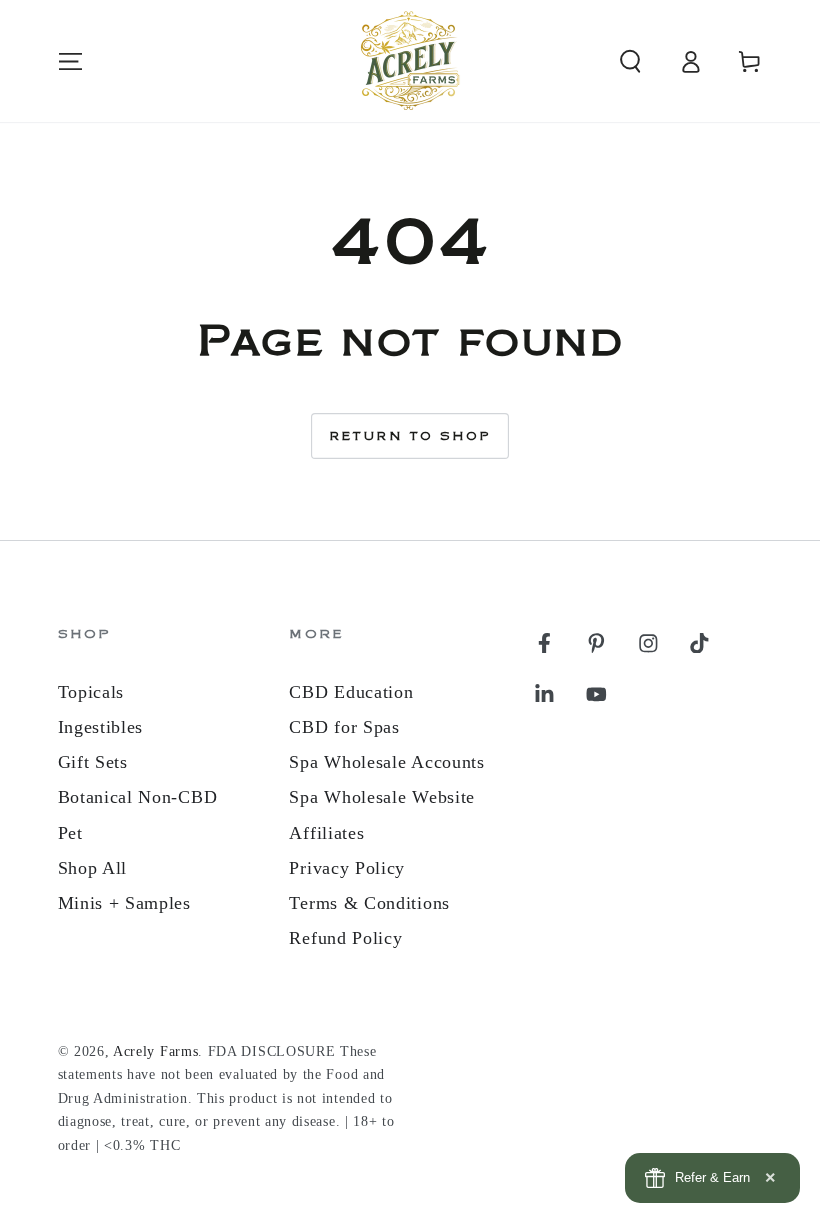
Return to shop (410, 436)
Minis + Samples (124, 903)
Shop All (93, 868)
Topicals (91, 692)
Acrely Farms (155, 1051)
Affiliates (326, 833)
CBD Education (351, 692)
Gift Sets (93, 762)
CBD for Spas (344, 727)
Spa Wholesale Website (382, 797)
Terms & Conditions (369, 903)
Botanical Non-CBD (138, 797)
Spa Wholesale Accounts (386, 762)
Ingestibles (101, 727)
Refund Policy (345, 938)
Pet (70, 833)
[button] (630, 61)
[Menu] (70, 61)
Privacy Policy (347, 868)
